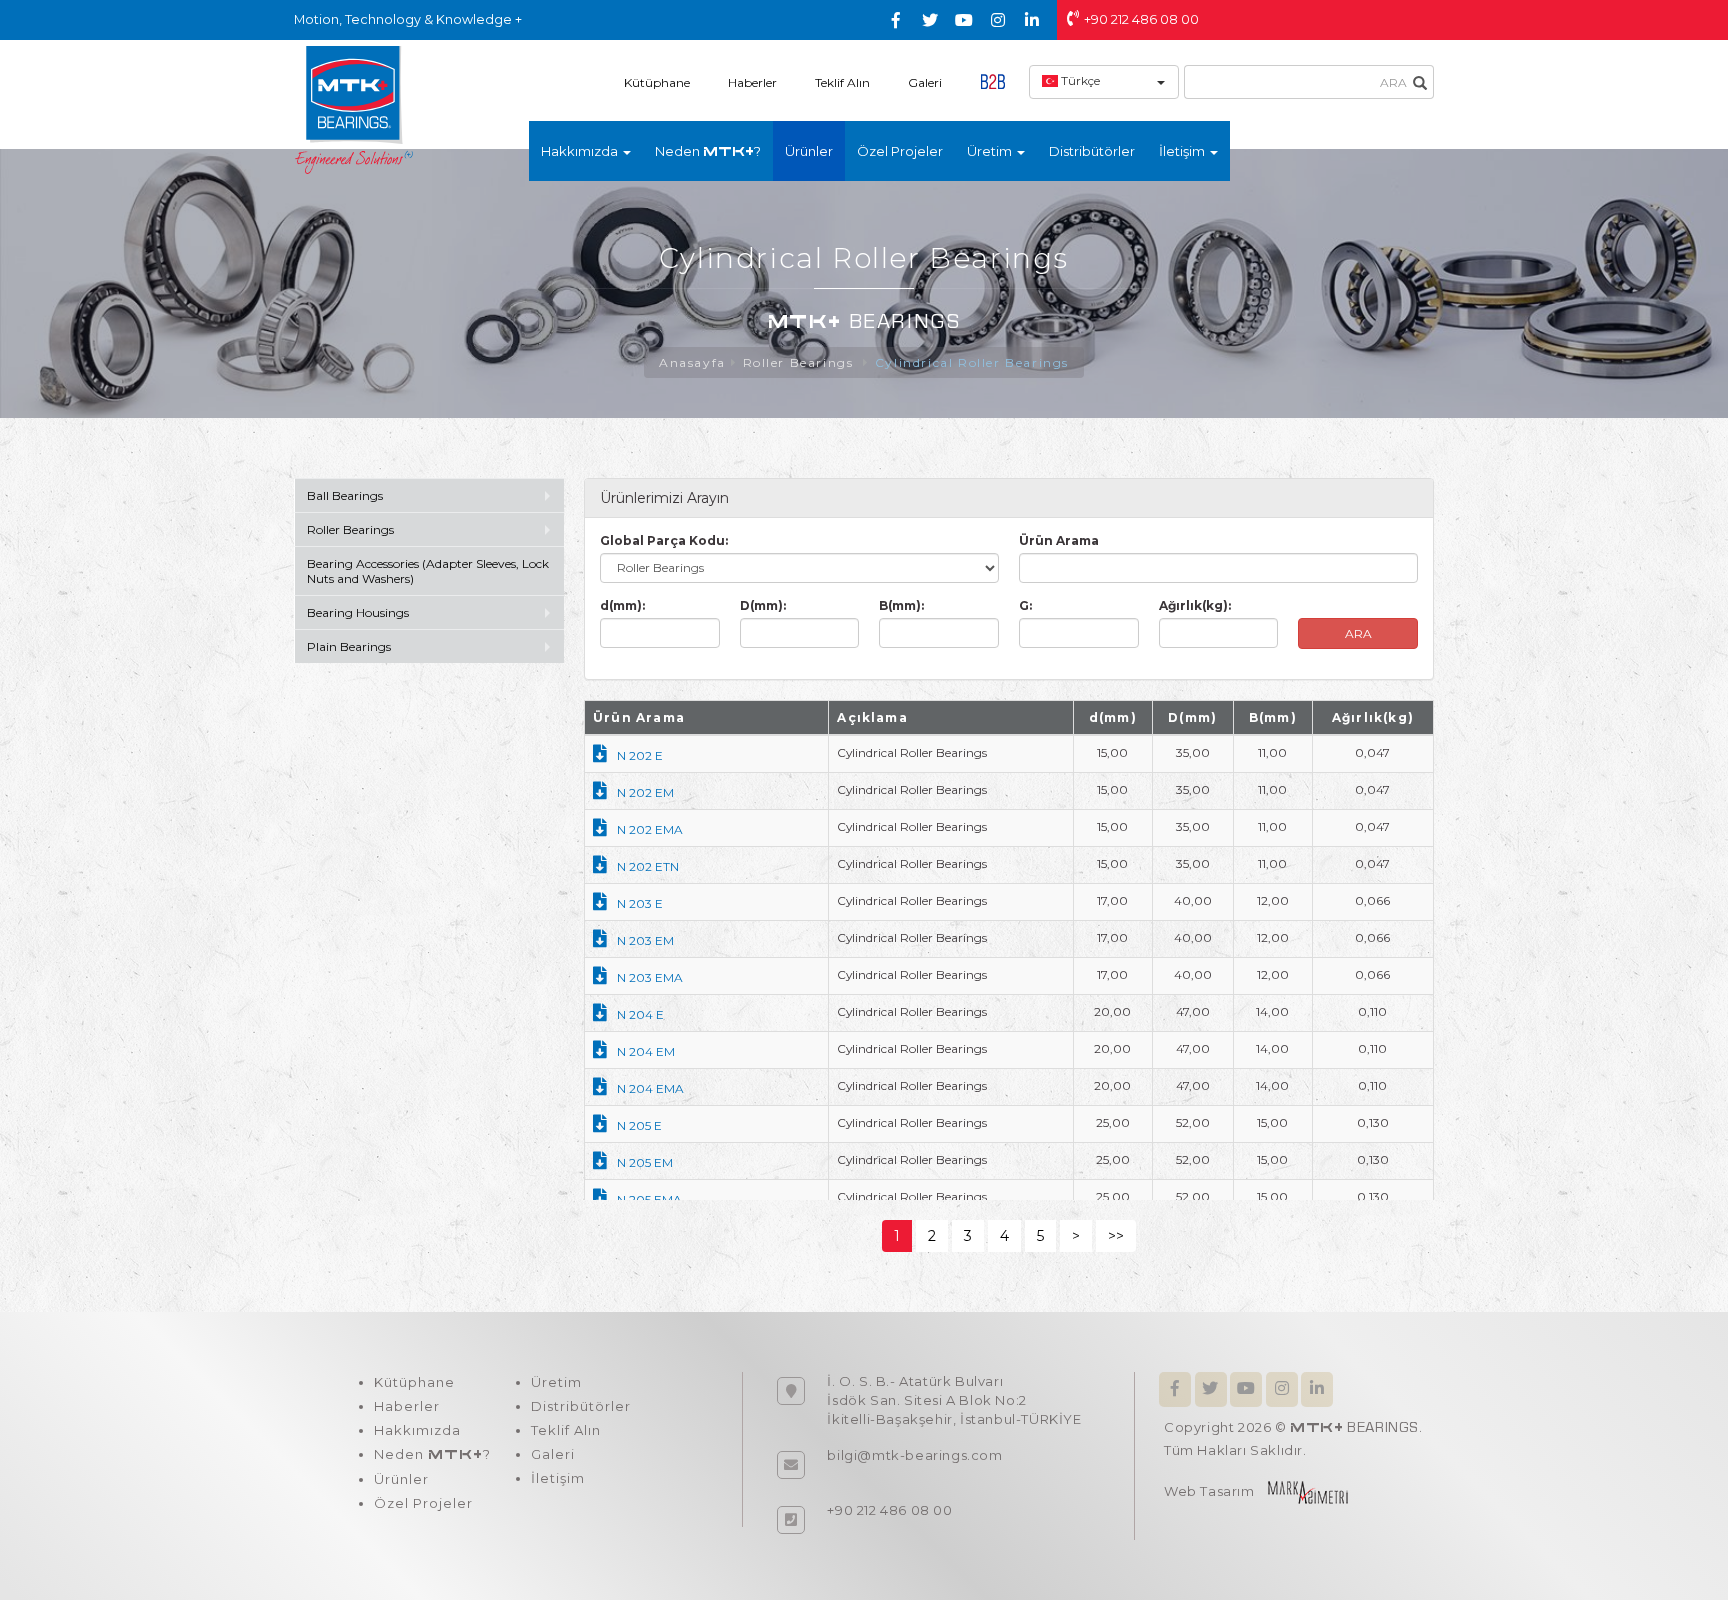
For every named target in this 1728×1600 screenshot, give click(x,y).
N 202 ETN (648, 866)
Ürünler (809, 151)
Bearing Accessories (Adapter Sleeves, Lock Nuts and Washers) (428, 571)
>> (1116, 1236)
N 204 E (640, 1014)
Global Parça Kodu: (664, 540)
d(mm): (622, 605)
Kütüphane (657, 82)
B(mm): (901, 605)
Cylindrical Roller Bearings (972, 362)
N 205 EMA (649, 1199)
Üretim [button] (991, 151)
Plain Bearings (349, 646)
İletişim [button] (1183, 151)
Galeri (925, 82)
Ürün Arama (1059, 540)
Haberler (752, 82)
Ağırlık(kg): (1195, 605)
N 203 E (640, 903)
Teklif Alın (842, 82)
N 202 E (640, 755)
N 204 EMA (650, 1088)
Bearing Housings (358, 612)
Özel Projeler (900, 151)
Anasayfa (692, 362)
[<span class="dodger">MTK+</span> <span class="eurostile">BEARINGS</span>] (354, 109)
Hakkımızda (417, 1430)
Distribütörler (1092, 151)
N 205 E (639, 1125)
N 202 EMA (650, 829)
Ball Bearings (345, 495)
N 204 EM (646, 1051)
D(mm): (763, 605)
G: (1025, 605)
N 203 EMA (650, 977)
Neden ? (708, 151)
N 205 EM (645, 1162)
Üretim (556, 1382)
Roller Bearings (801, 362)
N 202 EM (645, 792)
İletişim (558, 1478)
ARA (1358, 633)
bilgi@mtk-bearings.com (914, 1455)
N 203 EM (645, 940)
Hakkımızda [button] (581, 151)
